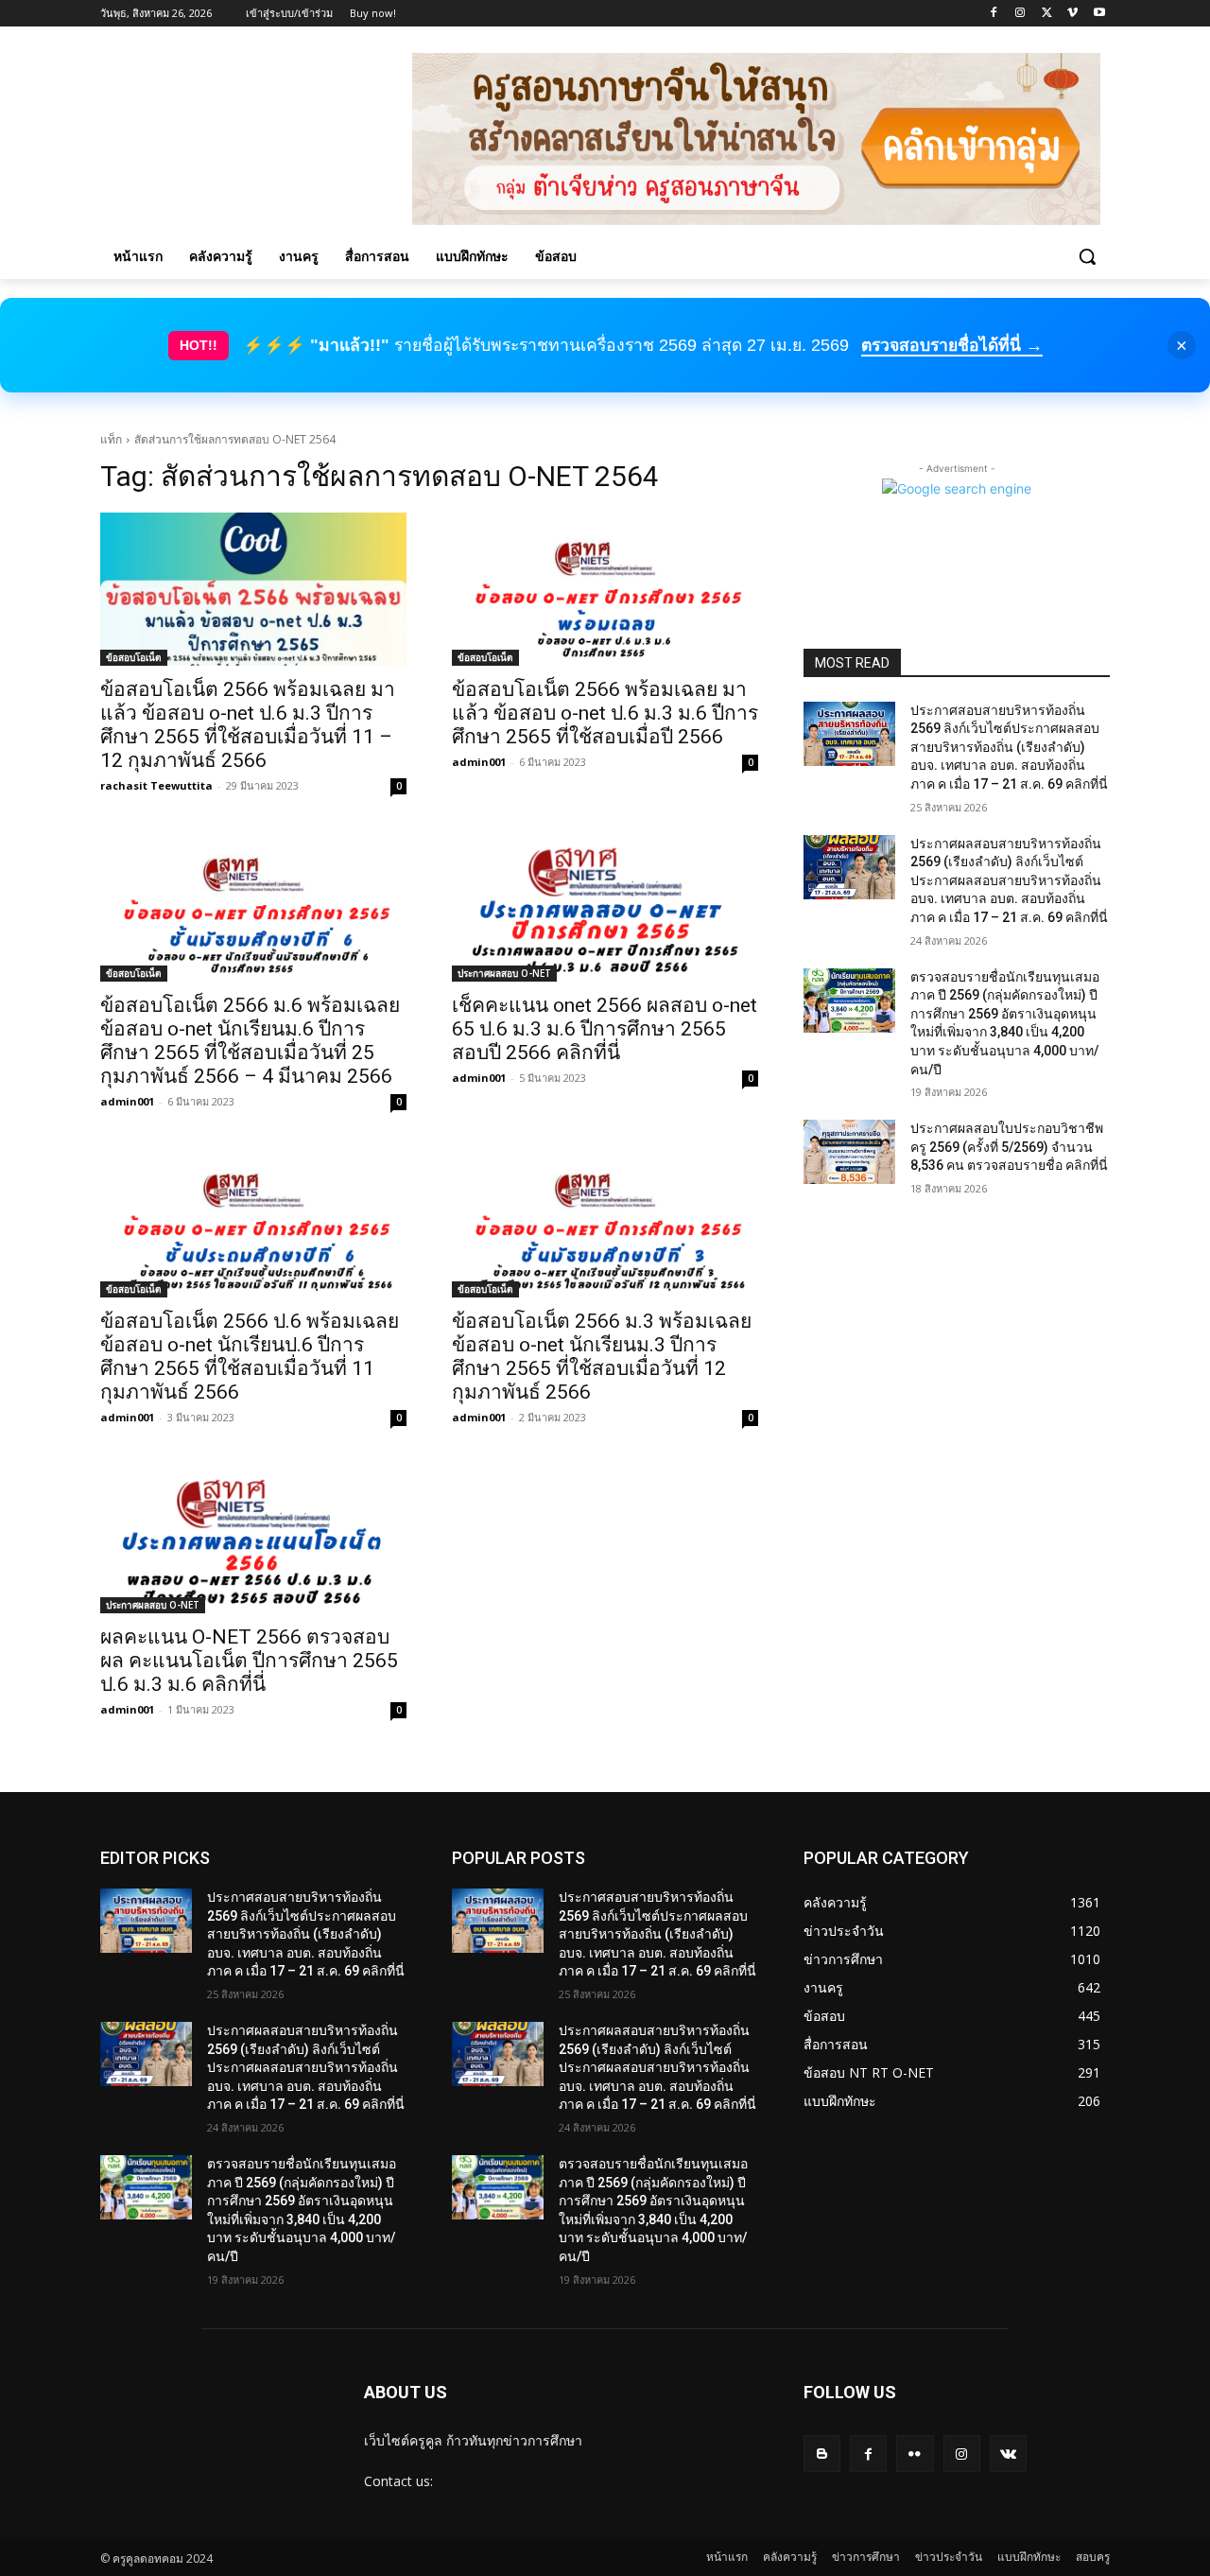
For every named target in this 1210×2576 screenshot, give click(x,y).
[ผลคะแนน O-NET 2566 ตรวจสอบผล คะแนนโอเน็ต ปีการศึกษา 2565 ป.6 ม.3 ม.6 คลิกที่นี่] (253, 1537)
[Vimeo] (1072, 14)
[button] (1087, 256)
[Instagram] (1020, 14)
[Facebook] (994, 14)
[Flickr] (915, 2454)
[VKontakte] (1008, 2454)
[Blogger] (822, 2454)
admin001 (479, 762)
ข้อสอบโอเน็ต (134, 657)
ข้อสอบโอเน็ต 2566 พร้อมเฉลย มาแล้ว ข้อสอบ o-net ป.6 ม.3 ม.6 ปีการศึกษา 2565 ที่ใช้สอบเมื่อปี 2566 (605, 713)
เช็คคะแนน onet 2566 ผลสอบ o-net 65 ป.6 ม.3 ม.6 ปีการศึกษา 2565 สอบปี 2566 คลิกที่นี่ (605, 1029)
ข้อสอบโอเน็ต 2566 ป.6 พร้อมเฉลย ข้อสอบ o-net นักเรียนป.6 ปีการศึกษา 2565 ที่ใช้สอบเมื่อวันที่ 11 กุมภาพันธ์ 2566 (250, 1357)
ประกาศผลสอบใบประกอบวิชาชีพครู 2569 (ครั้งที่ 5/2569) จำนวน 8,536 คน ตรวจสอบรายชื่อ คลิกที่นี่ (1009, 1147)
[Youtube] (1099, 14)
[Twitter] (1047, 14)
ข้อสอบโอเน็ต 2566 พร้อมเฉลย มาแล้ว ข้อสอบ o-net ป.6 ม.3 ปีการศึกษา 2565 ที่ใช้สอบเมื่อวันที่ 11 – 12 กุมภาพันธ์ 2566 (248, 725)
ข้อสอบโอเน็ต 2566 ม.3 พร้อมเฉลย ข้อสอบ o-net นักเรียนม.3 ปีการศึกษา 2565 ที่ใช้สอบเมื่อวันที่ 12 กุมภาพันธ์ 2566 (602, 1357)
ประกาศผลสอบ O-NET (504, 973)
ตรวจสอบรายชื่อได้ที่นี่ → (952, 345)
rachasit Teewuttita (156, 785)
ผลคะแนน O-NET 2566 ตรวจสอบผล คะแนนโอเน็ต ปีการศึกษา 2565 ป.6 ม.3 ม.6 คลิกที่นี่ (249, 1661)
